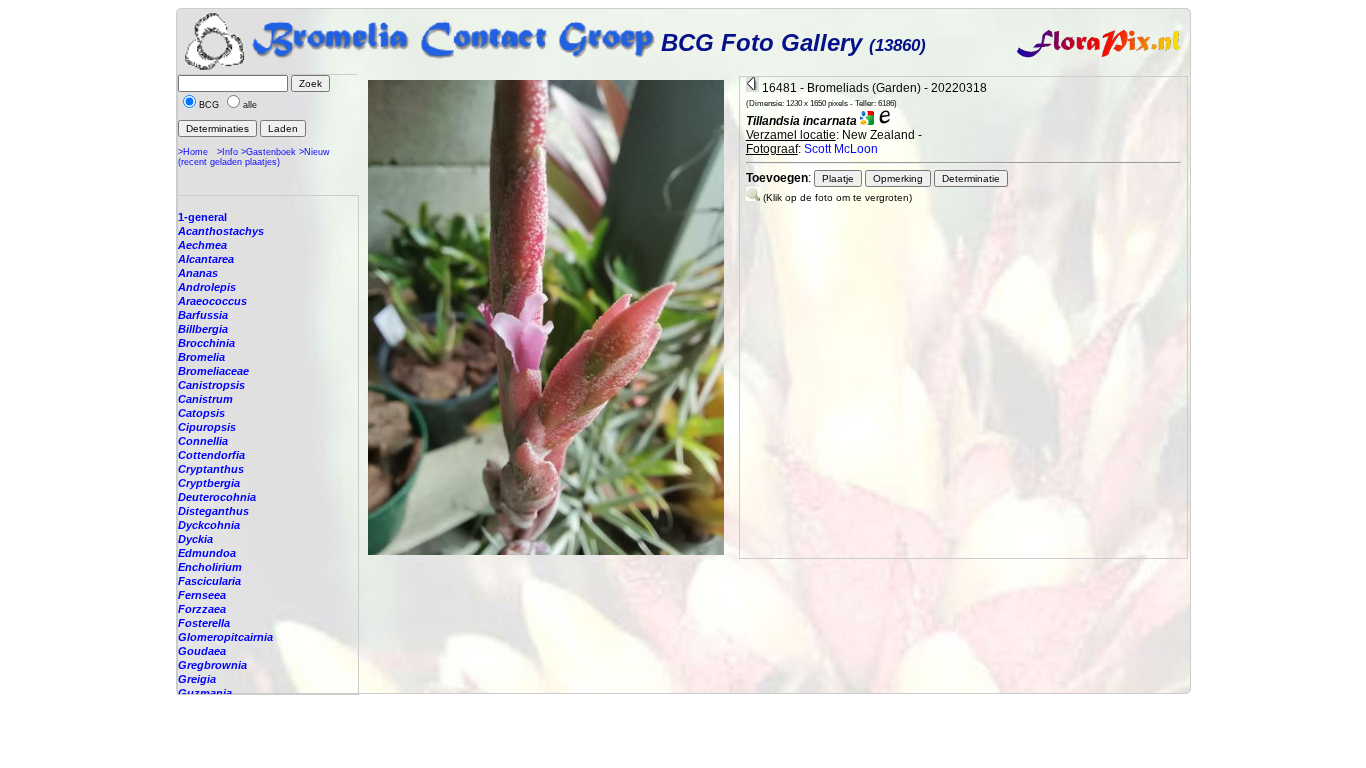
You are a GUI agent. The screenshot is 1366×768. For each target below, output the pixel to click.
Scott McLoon (841, 149)
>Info (227, 152)
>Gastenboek (268, 152)
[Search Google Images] (867, 121)
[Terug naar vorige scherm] (752, 88)
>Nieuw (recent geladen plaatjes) (254, 157)
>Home (193, 152)
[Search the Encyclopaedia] (885, 121)
